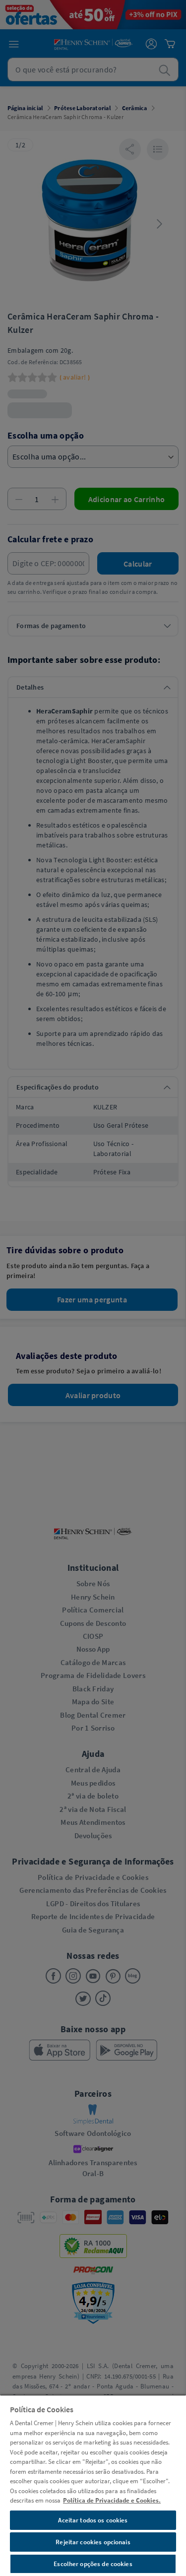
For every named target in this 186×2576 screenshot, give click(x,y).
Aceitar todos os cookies (93, 2520)
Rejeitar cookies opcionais (93, 2542)
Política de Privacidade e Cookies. (112, 2500)
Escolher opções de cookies (93, 2564)
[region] (93, 2485)
